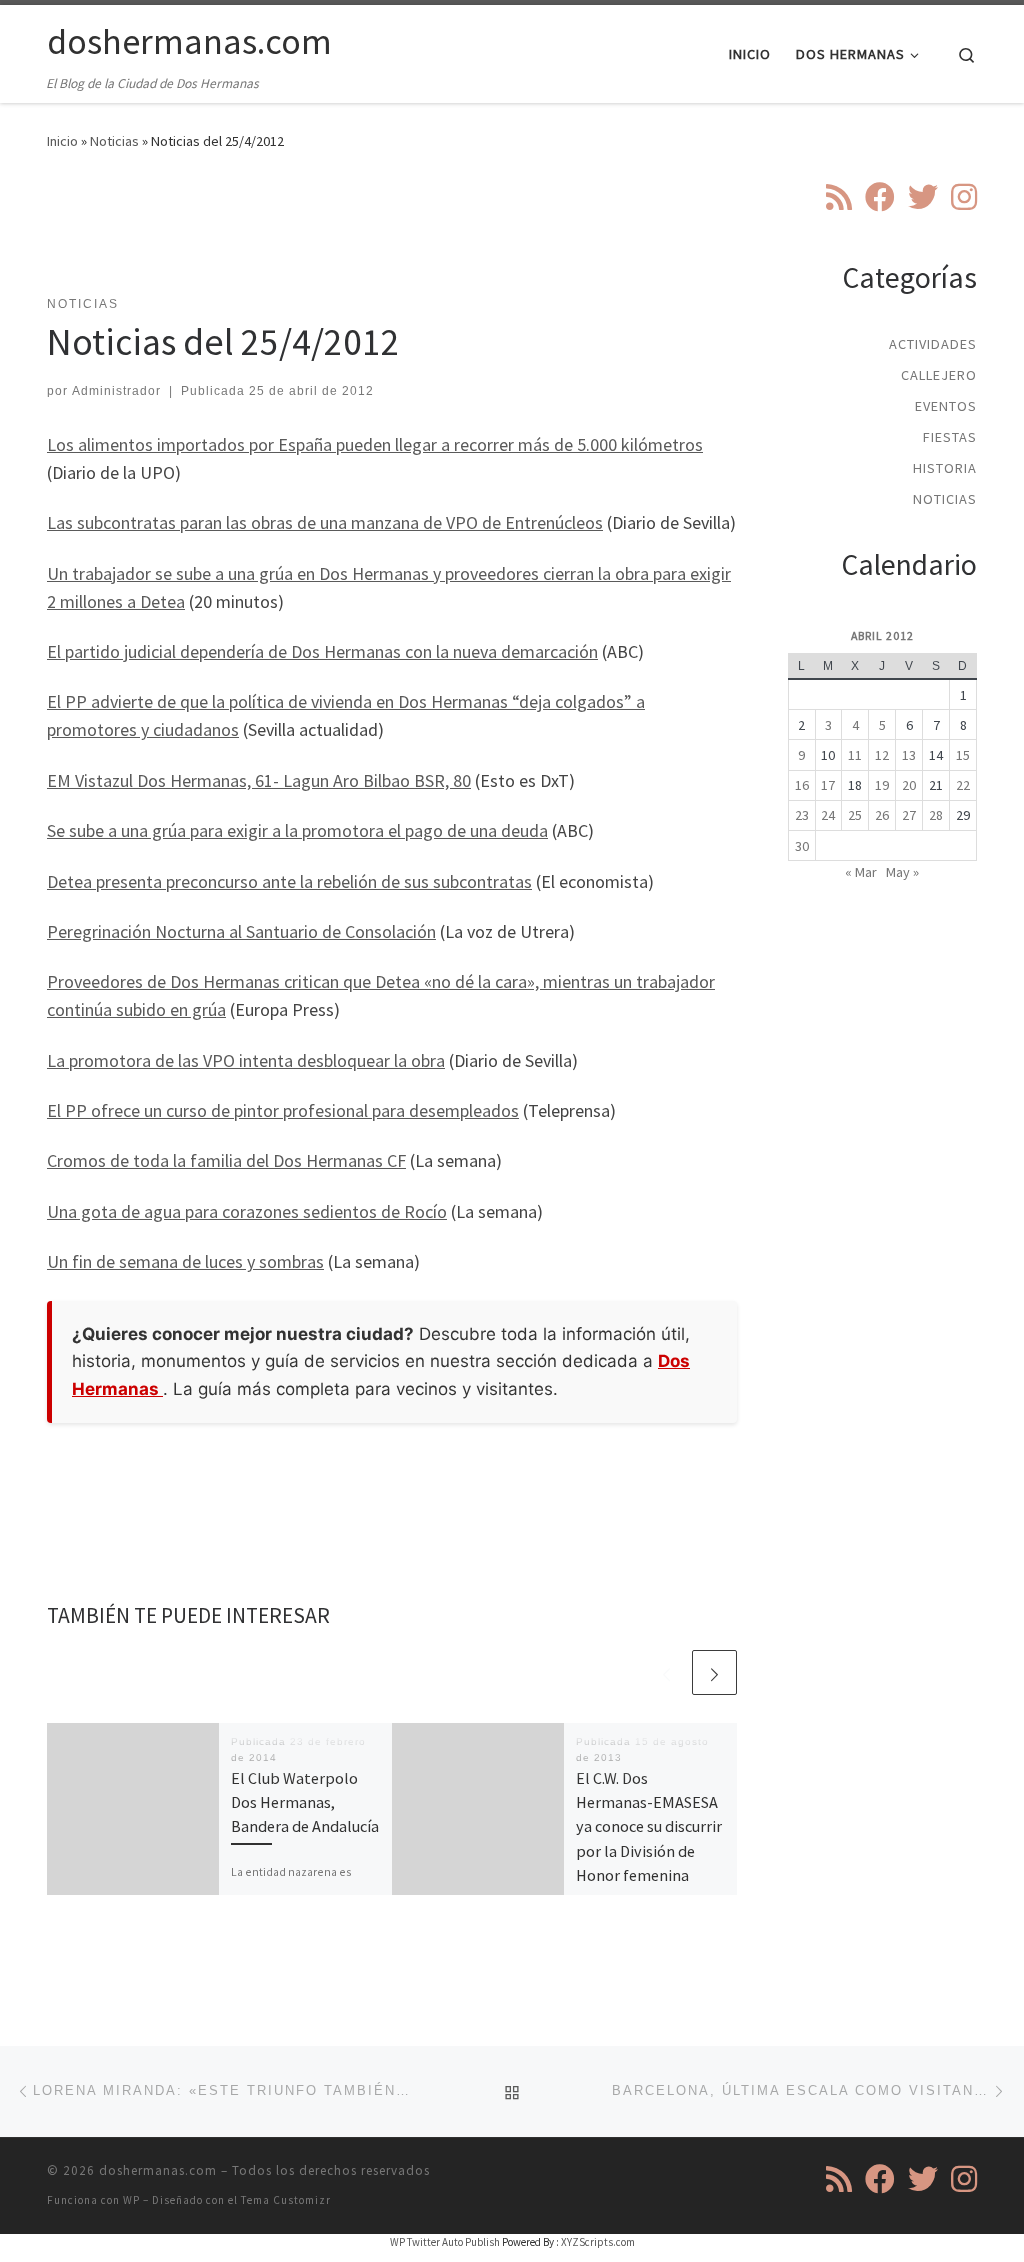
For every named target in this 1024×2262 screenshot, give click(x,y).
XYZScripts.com (598, 2242)
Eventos (946, 406)
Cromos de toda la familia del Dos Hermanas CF (226, 1160)
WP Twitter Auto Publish (445, 2242)
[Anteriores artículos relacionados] (666, 1672)
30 (802, 846)
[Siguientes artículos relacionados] (714, 1672)
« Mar (861, 872)
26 (882, 815)
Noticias (114, 141)
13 (909, 755)
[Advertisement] (411, 235)
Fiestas (950, 437)
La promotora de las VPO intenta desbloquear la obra (246, 1060)
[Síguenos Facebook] (880, 197)
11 (855, 755)
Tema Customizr (286, 2200)
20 (909, 785)
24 (828, 815)
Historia (945, 468)
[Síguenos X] (923, 197)
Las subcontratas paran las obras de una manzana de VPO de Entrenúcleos (325, 522)
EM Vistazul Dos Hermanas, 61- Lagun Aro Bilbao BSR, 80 (259, 780)
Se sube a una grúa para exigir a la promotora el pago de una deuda (297, 830)
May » (902, 872)
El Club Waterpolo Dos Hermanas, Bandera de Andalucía (305, 1802)
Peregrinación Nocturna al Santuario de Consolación (241, 931)
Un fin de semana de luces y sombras (185, 1261)
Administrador (116, 391)
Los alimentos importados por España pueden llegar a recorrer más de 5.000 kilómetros (375, 444)
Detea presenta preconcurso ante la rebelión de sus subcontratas (289, 881)
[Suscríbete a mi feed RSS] (839, 197)
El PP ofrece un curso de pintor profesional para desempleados (283, 1110)
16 (802, 785)
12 (882, 755)
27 (909, 815)
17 (828, 785)
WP (131, 2200)
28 (936, 815)
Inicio (62, 141)
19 (882, 785)
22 (963, 785)
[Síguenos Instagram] (964, 197)
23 (802, 815)
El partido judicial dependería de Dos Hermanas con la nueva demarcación (322, 651)
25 (855, 815)
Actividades (933, 344)
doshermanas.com (158, 2170)
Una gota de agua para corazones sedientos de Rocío (247, 1211)
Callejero (939, 375)
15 (963, 755)
